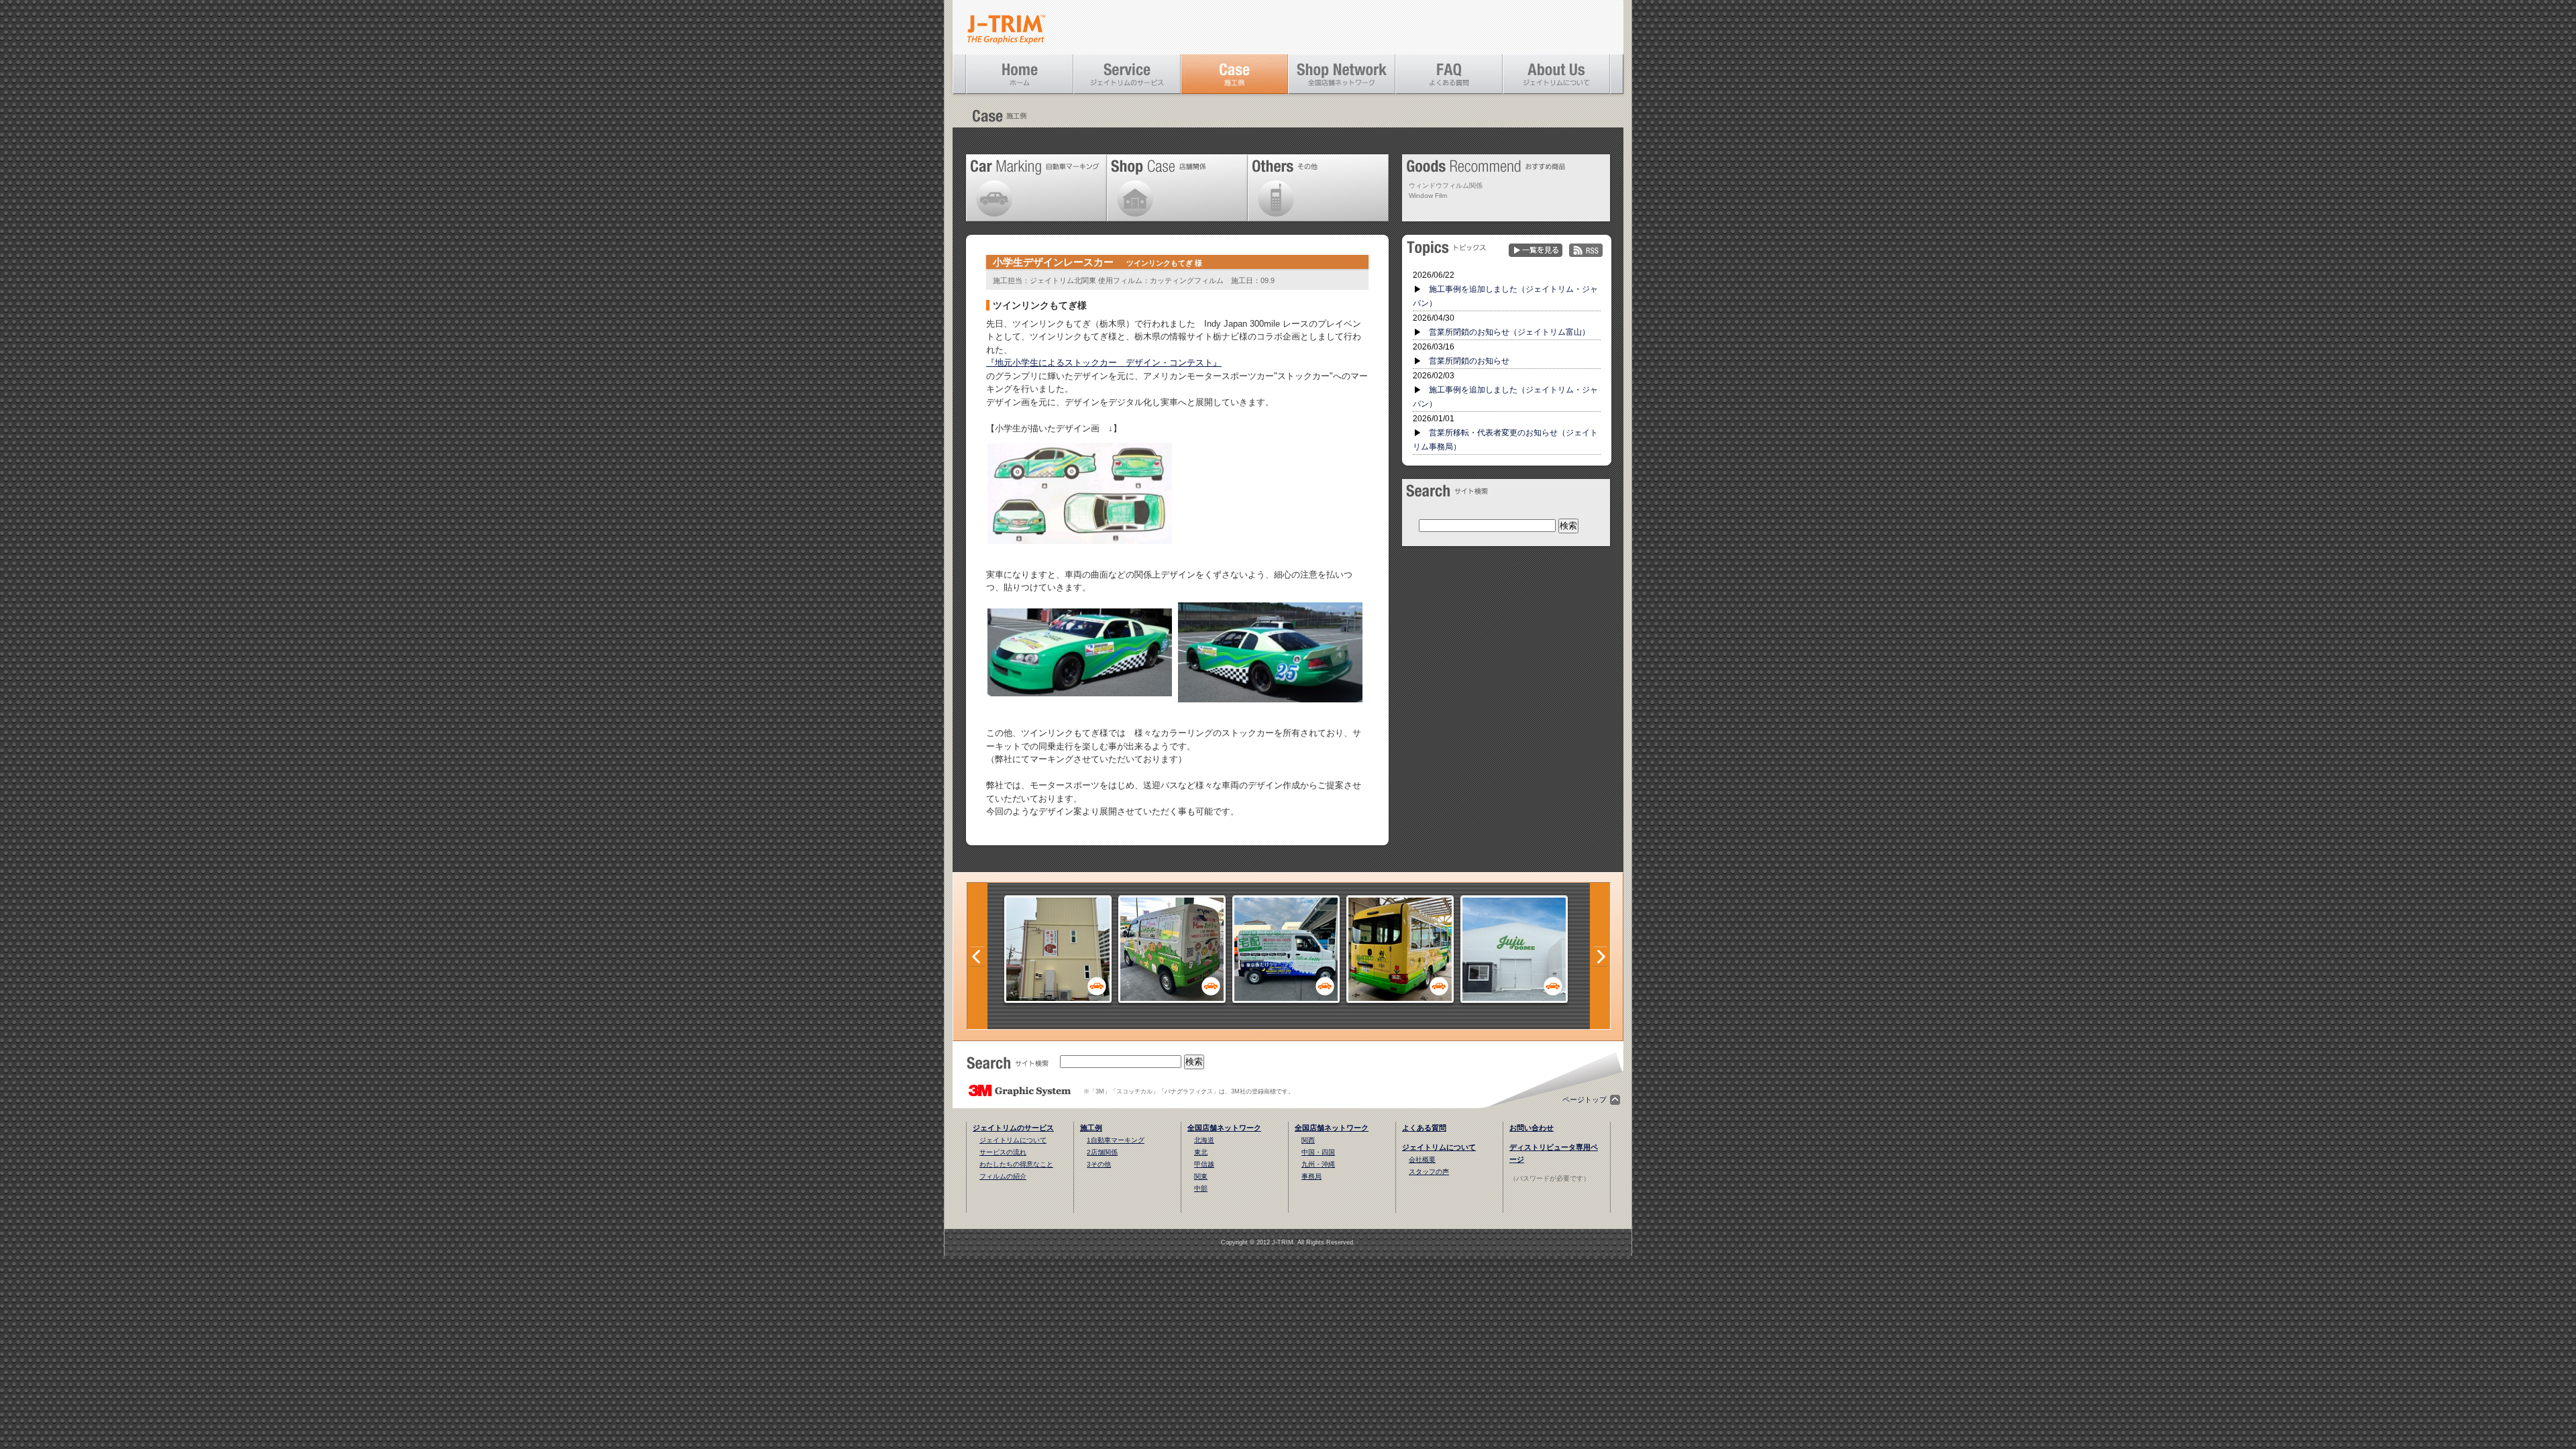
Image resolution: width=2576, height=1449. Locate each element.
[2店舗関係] (1058, 999)
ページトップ (1585, 1099)
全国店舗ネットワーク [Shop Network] (1342, 74)
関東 (1201, 1176)
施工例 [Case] (1234, 74)
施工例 (1091, 1128)
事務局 (1311, 1176)
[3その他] (1514, 999)
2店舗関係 (1102, 1152)
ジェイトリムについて (1013, 1140)
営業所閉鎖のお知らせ (1469, 361)
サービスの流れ (1003, 1152)
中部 (1201, 1188)
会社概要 (1422, 1160)
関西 (1308, 1140)
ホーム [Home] (1020, 74)
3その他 (1099, 1164)
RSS (1586, 251)
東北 (1201, 1152)
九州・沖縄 (1318, 1164)
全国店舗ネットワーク (1224, 1128)
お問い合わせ (1532, 1128)
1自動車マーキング (1116, 1140)
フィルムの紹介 (1003, 1176)
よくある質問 (1424, 1128)
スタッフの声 (1429, 1172)
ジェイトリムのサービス (1013, 1128)
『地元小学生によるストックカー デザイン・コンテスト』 (1104, 363)
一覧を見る (1536, 251)
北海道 (1204, 1140)
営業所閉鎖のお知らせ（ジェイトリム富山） (1509, 332)
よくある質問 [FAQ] (1449, 74)
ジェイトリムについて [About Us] (1556, 74)
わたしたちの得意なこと (1016, 1164)
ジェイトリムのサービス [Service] (1127, 74)
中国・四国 (1318, 1152)
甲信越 (1204, 1164)
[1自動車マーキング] (1172, 999)
